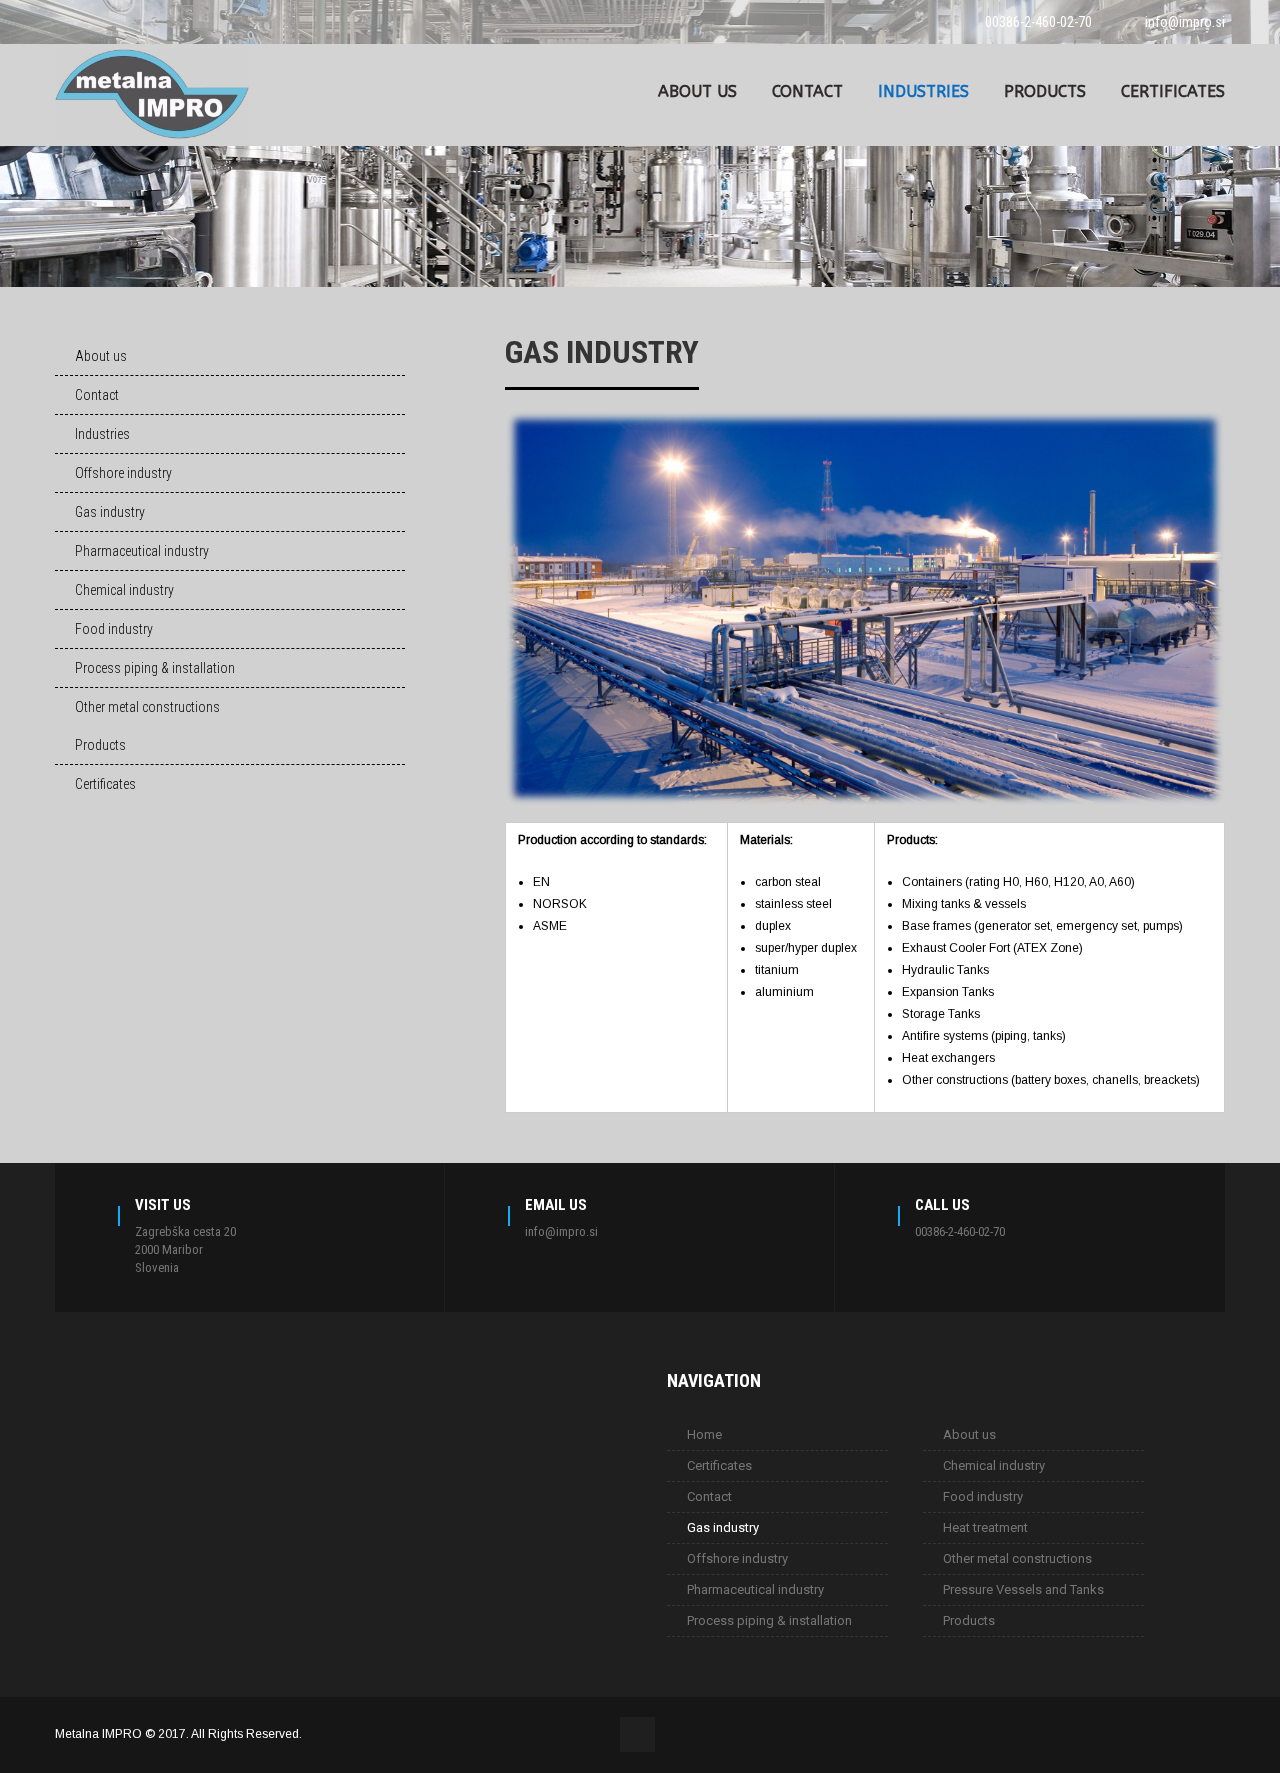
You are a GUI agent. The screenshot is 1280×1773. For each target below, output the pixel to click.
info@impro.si (1185, 22)
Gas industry (110, 512)
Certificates (1173, 91)
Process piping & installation (155, 668)
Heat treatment (985, 1527)
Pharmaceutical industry (142, 551)
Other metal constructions (147, 707)
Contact (807, 91)
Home (704, 1434)
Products (1045, 91)
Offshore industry (123, 473)
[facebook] (61, 22)
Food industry (114, 629)
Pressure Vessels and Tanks (1023, 1589)
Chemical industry (124, 590)
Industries (923, 91)
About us (697, 91)
